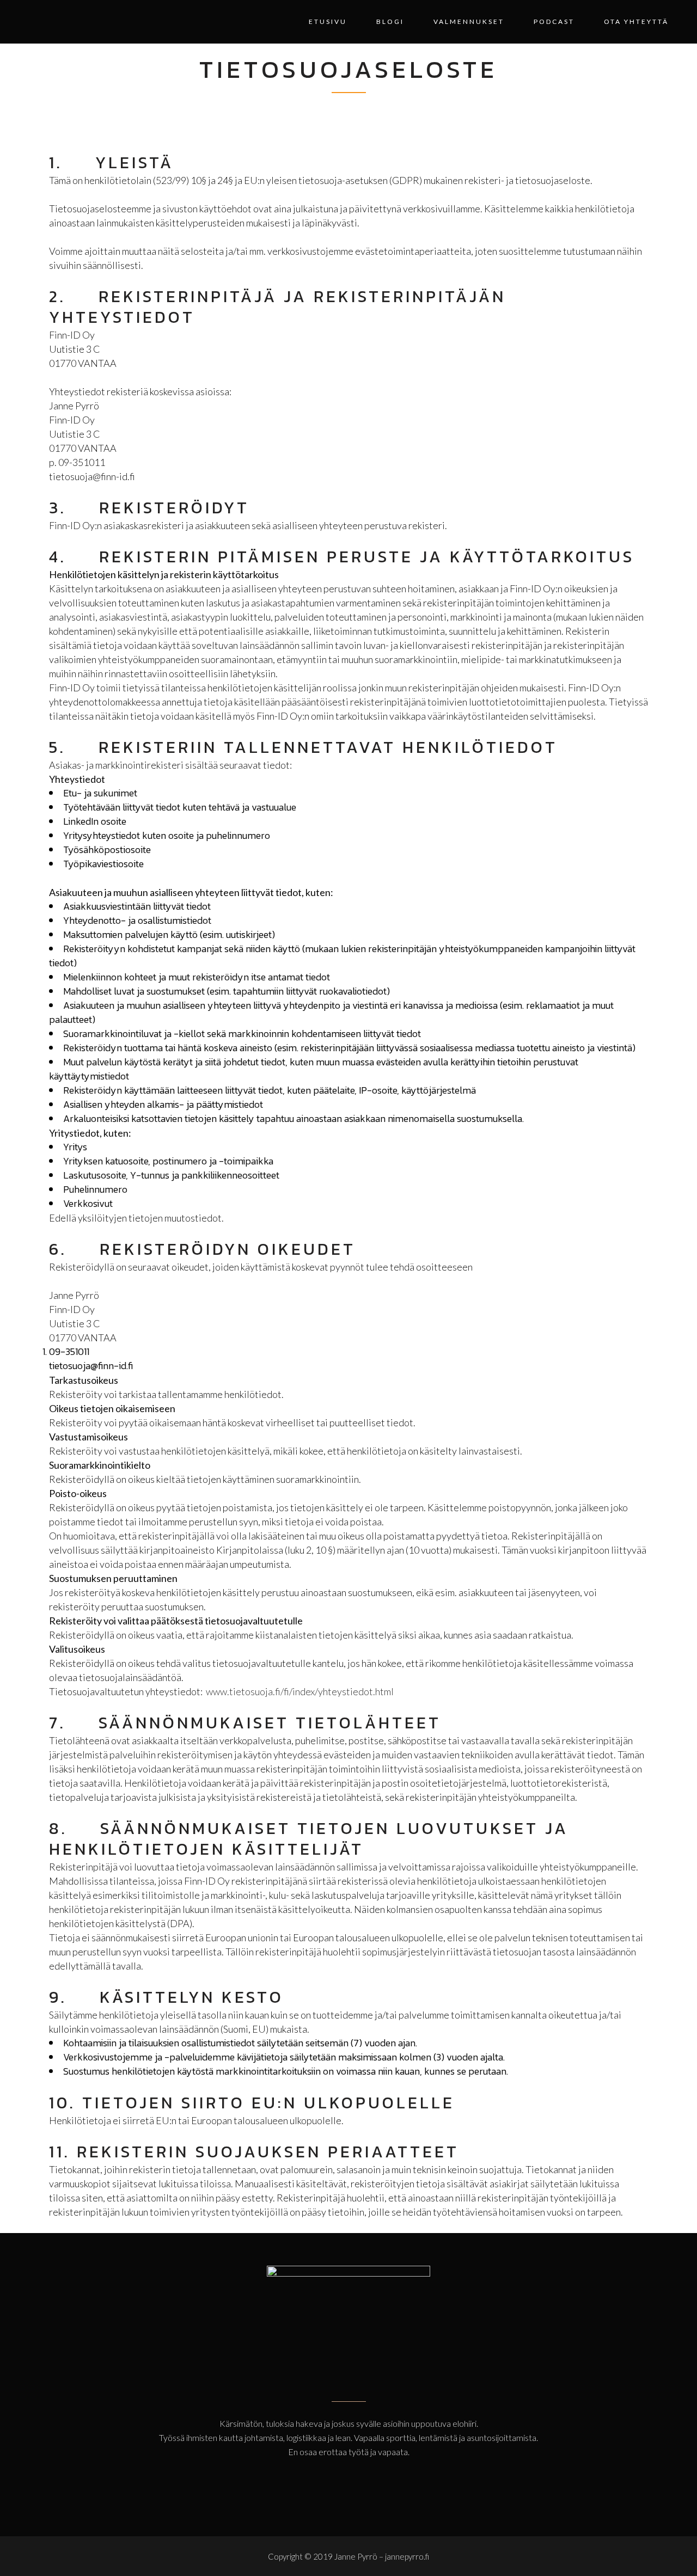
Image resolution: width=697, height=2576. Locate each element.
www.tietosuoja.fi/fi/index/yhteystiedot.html (300, 1691)
